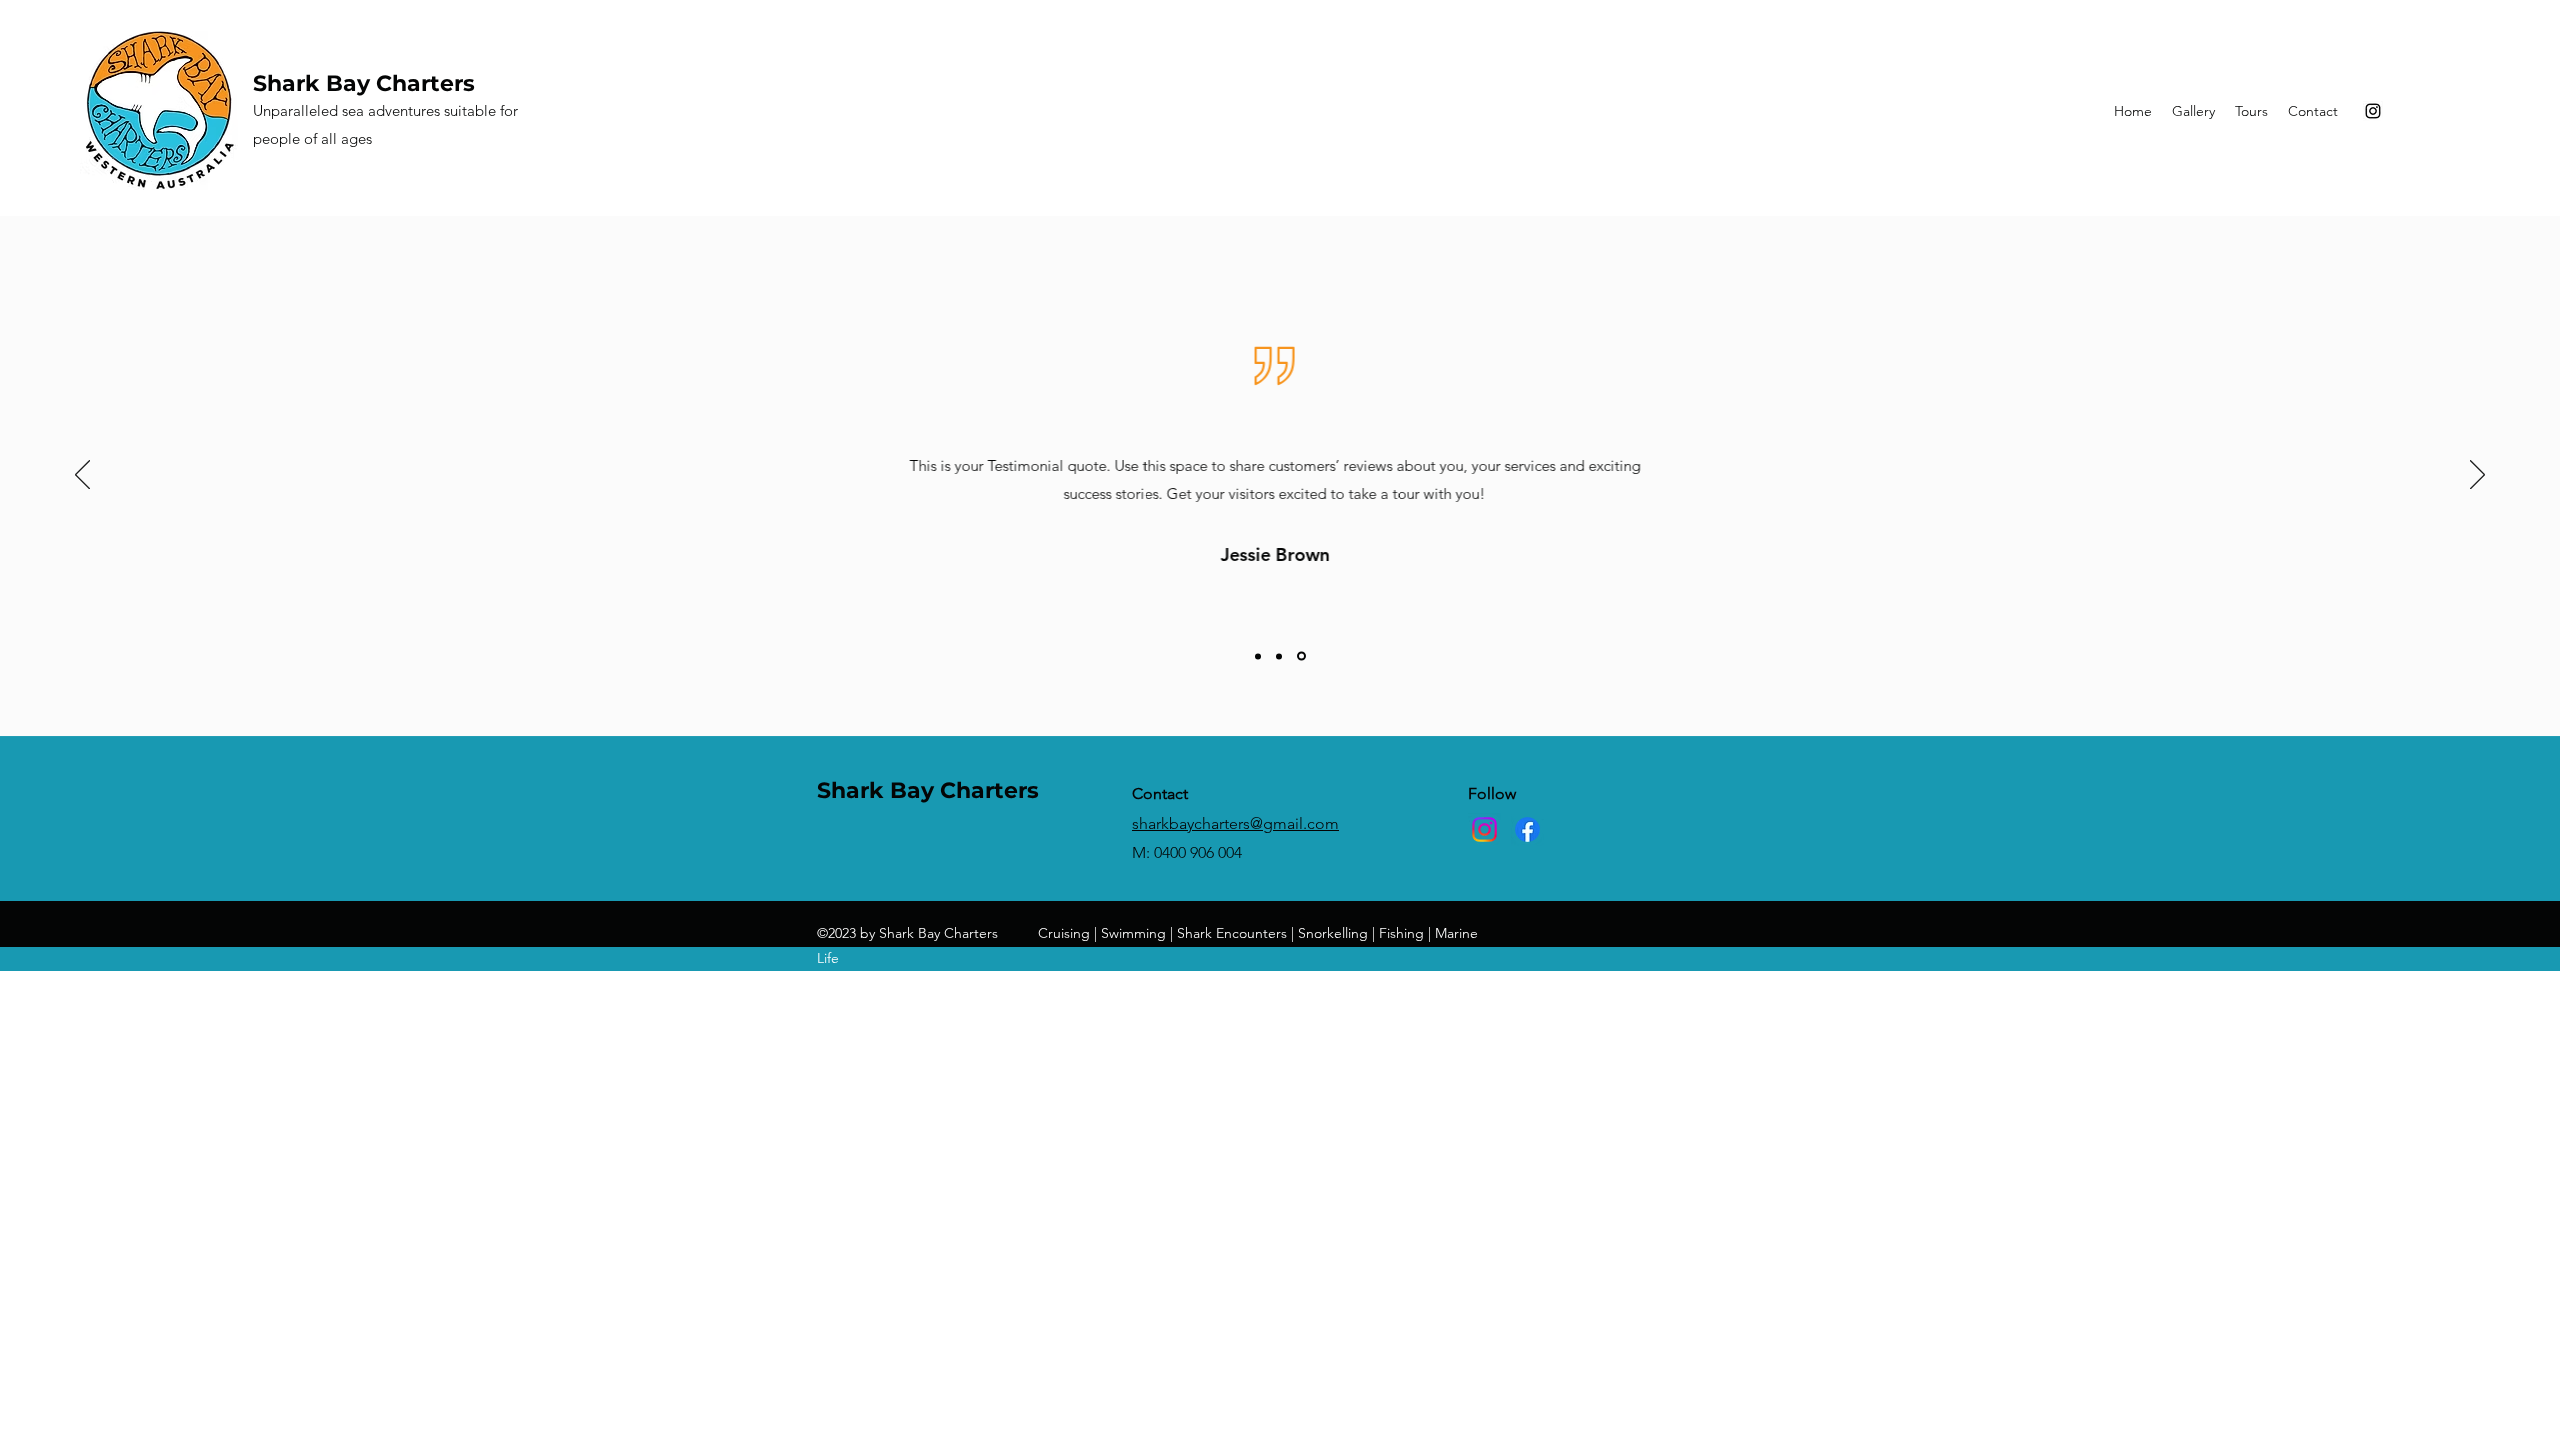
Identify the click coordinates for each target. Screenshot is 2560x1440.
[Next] (2477, 476)
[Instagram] (2373, 111)
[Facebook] (1527, 829)
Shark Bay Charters (364, 83)
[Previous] (82, 476)
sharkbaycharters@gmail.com (1235, 823)
